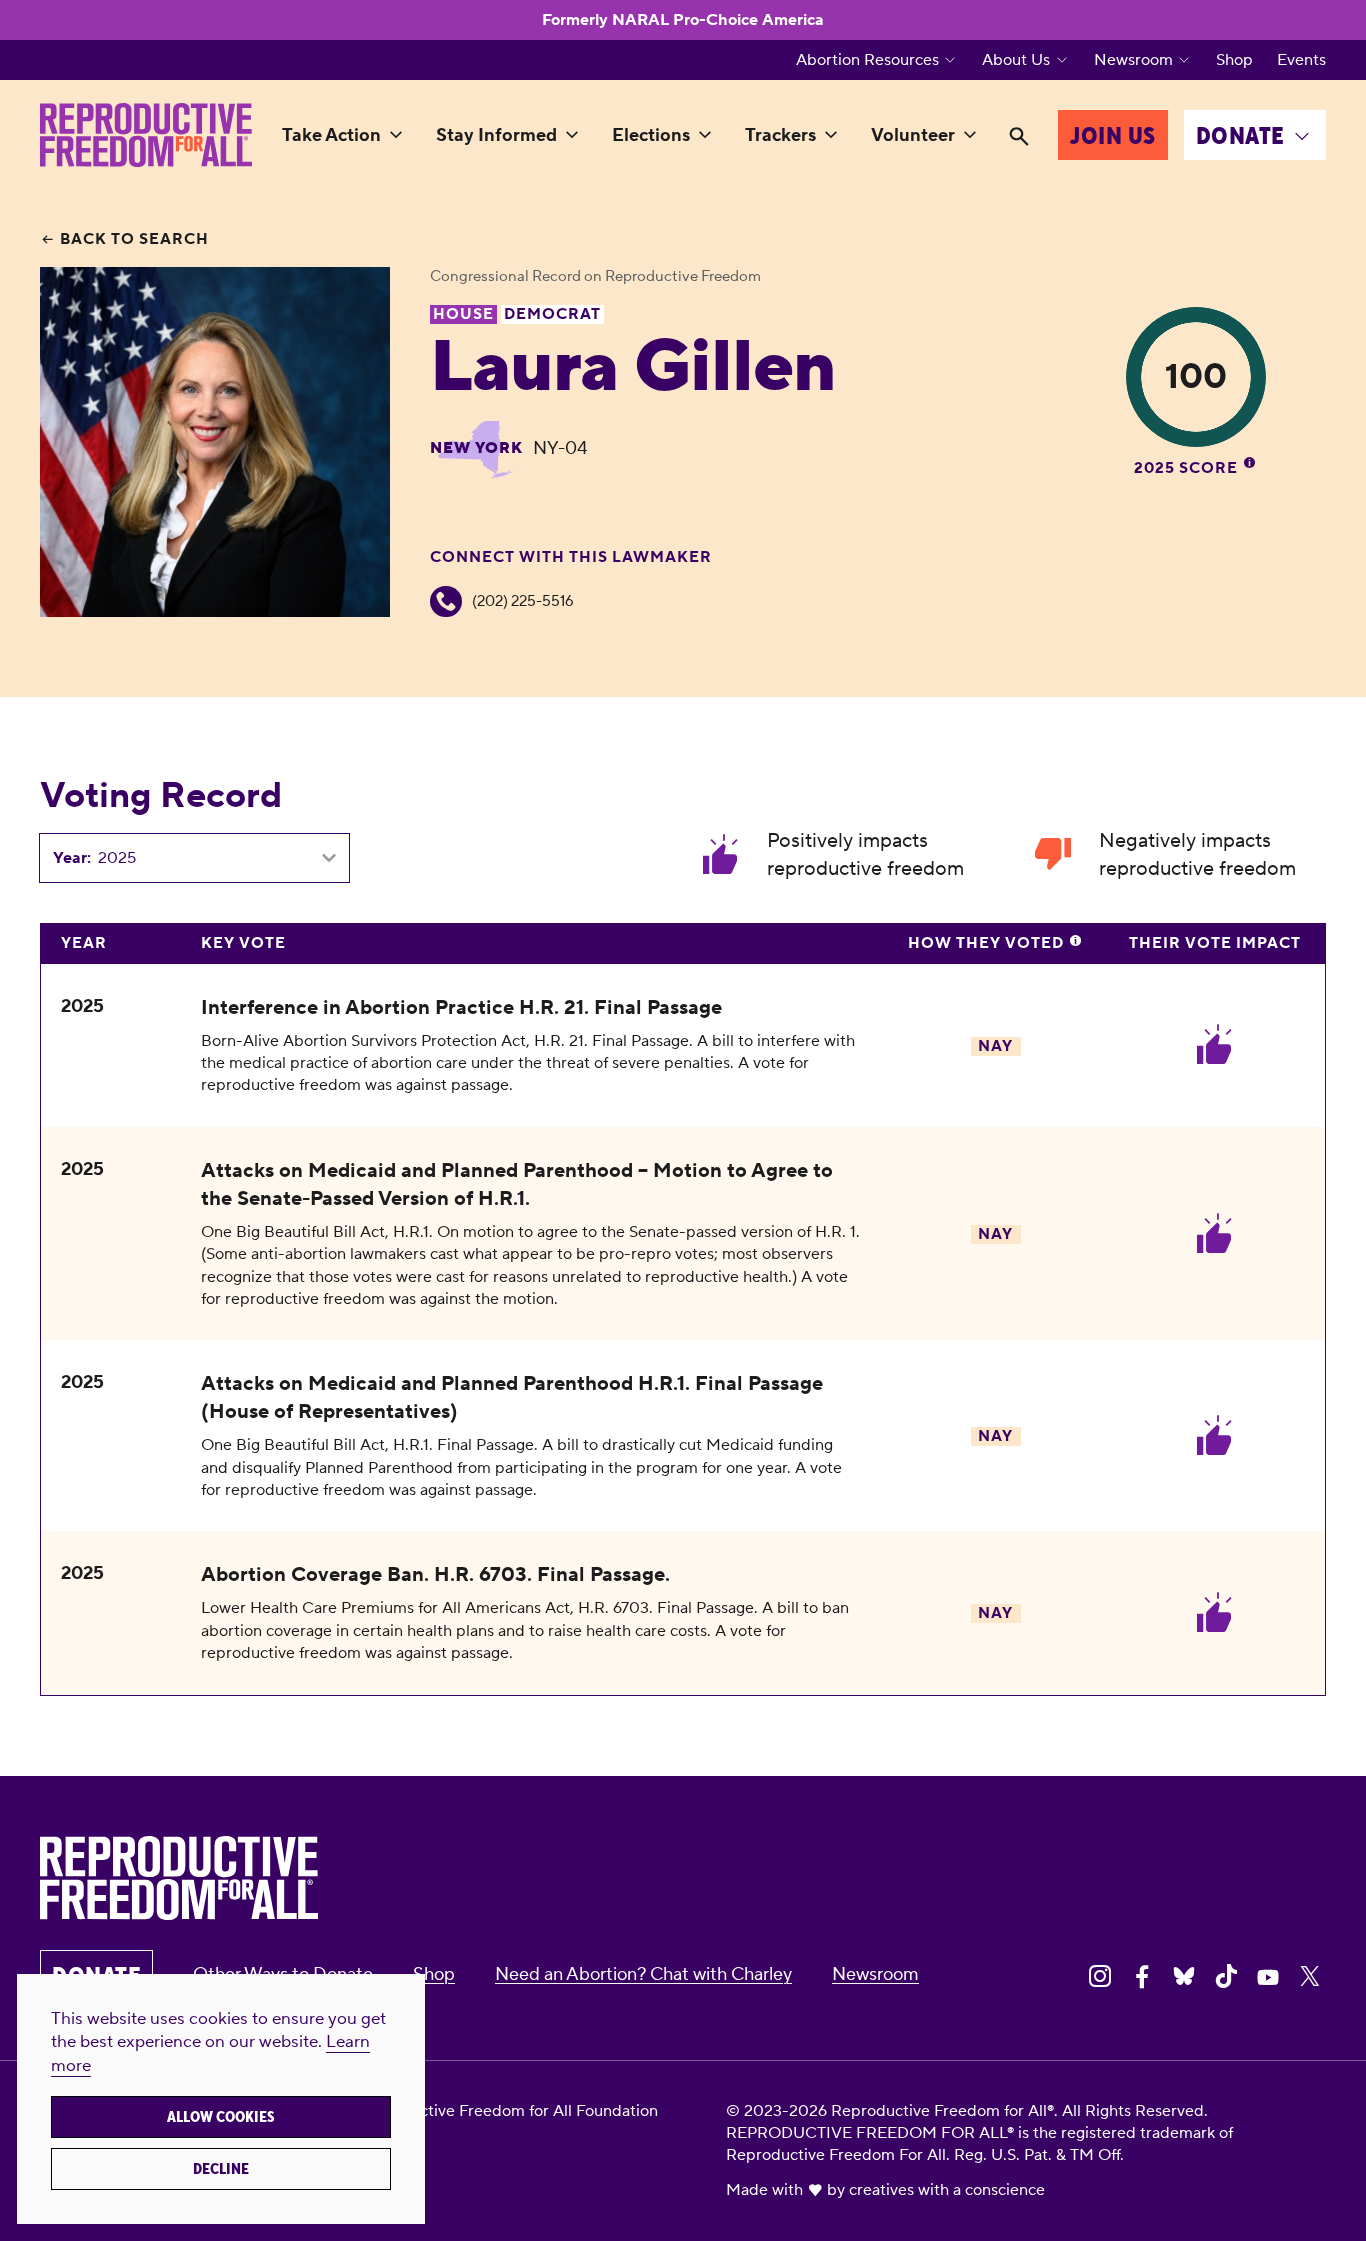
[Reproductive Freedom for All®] (146, 135)
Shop (1234, 60)
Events (1301, 60)
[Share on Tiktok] (1226, 1976)
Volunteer (913, 135)
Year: (72, 858)
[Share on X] (1310, 1976)
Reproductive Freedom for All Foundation (507, 2111)
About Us (1016, 60)
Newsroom (1133, 60)
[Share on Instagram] (1100, 1976)
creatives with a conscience (947, 2190)
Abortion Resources (867, 60)
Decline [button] (221, 2169)
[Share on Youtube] (1268, 1976)
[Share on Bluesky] (1184, 1976)
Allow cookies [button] (221, 2117)
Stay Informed (496, 135)
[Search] (1019, 137)
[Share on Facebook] (1142, 1976)
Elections (651, 135)
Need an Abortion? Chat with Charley (643, 1974)
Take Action (331, 135)
